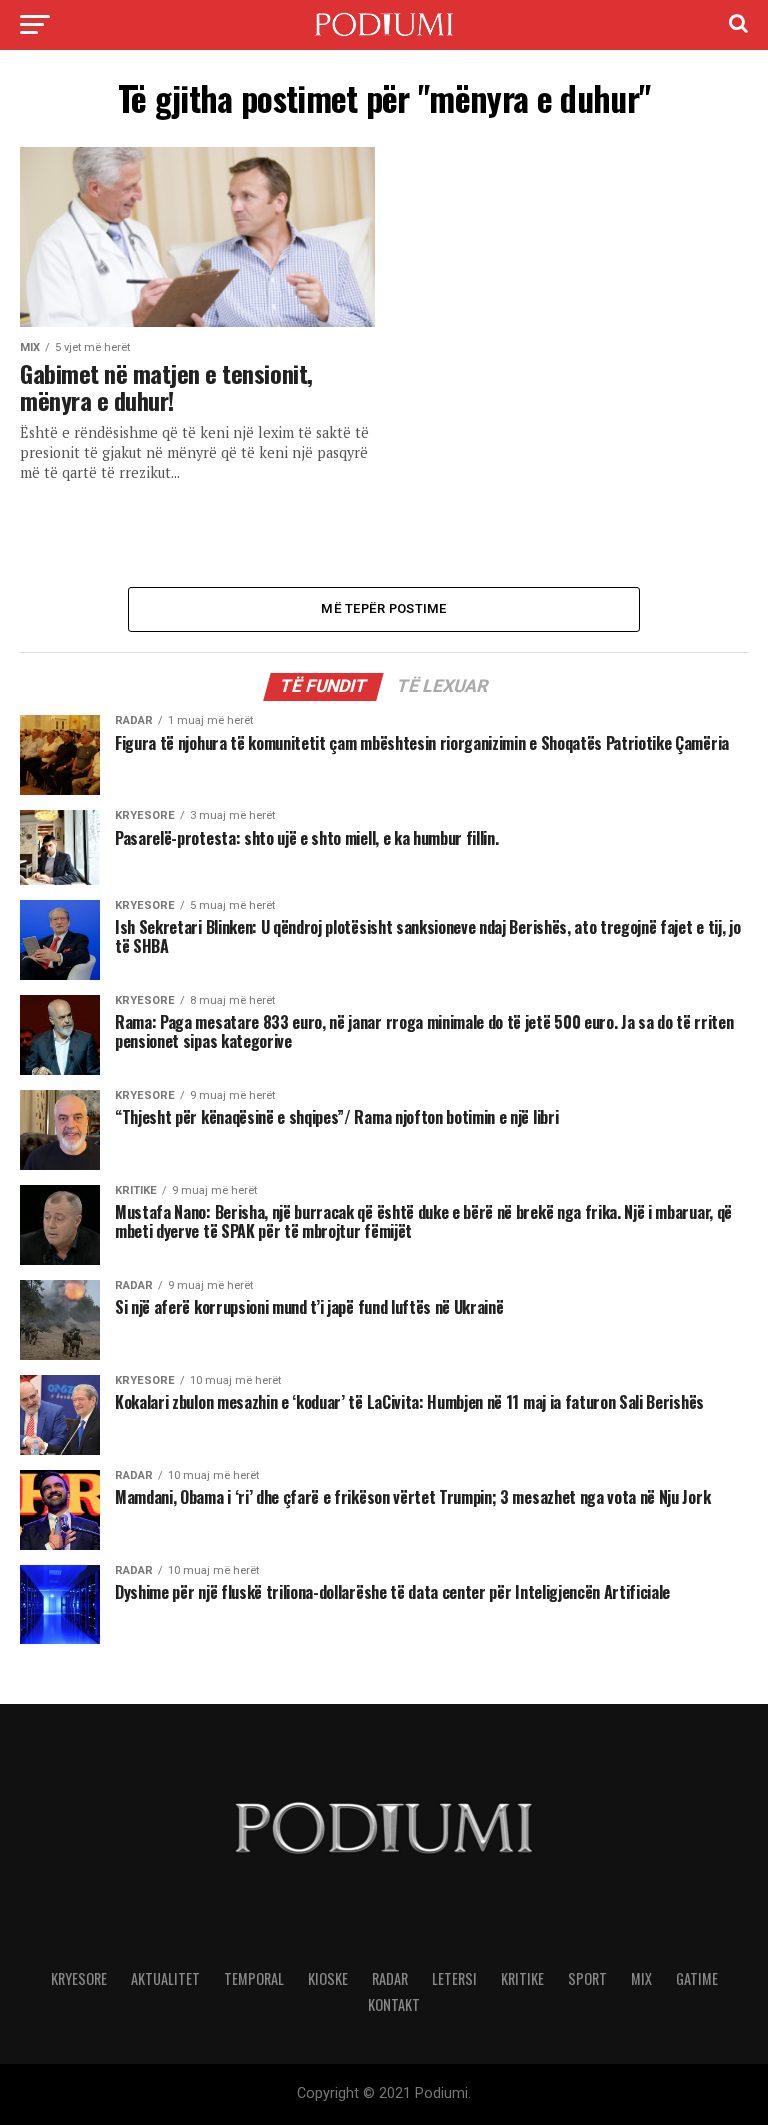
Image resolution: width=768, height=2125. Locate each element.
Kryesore (79, 1978)
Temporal (254, 1978)
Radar (390, 1978)
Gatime (697, 1978)
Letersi (454, 1978)
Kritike (522, 1978)
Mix (641, 1978)
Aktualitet (165, 1978)
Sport (587, 1978)
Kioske (328, 1978)
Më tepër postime (383, 608)
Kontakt (394, 2004)
